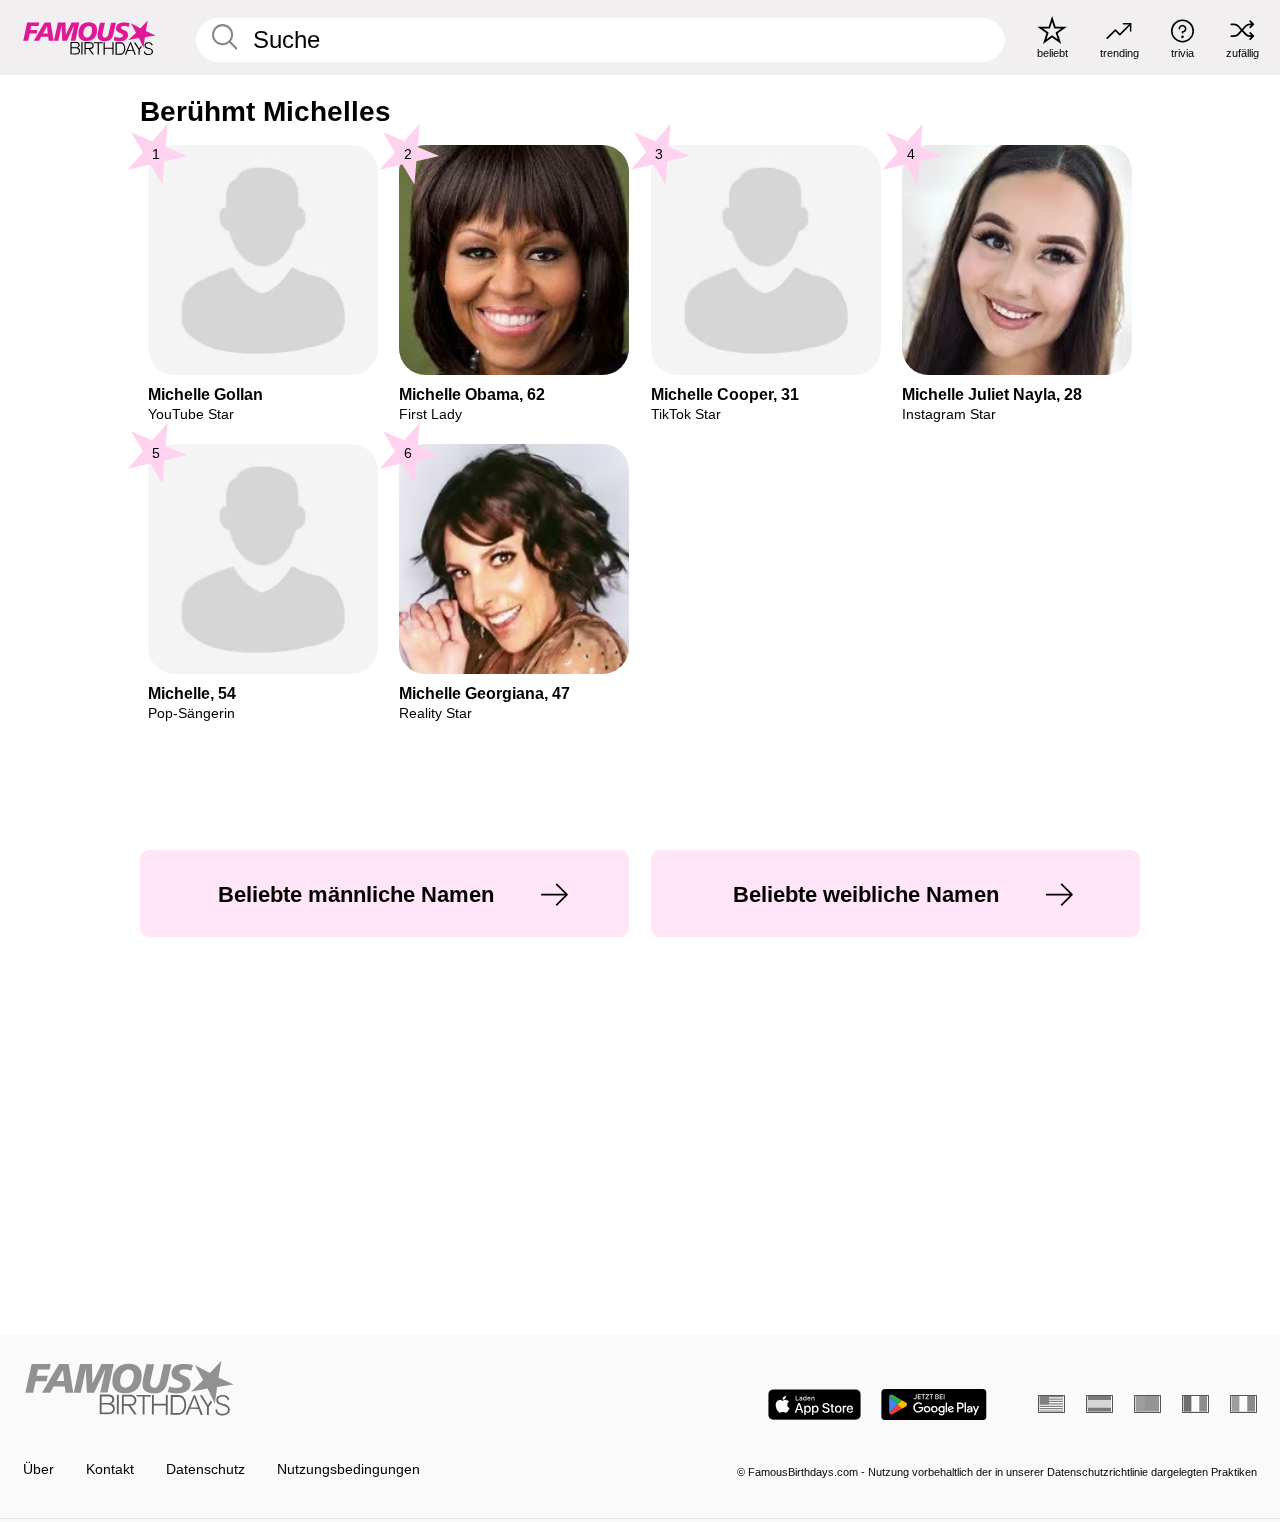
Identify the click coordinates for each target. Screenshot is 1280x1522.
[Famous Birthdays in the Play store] (934, 1404)
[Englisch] (1051, 1404)
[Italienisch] (1243, 1404)
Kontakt (110, 1469)
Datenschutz (205, 1469)
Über (38, 1469)
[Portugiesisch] (1147, 1404)
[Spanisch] (1099, 1404)
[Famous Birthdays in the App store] (814, 1404)
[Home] (326, 1390)
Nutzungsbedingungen (348, 1469)
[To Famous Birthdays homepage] (89, 37)
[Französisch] (1195, 1404)
